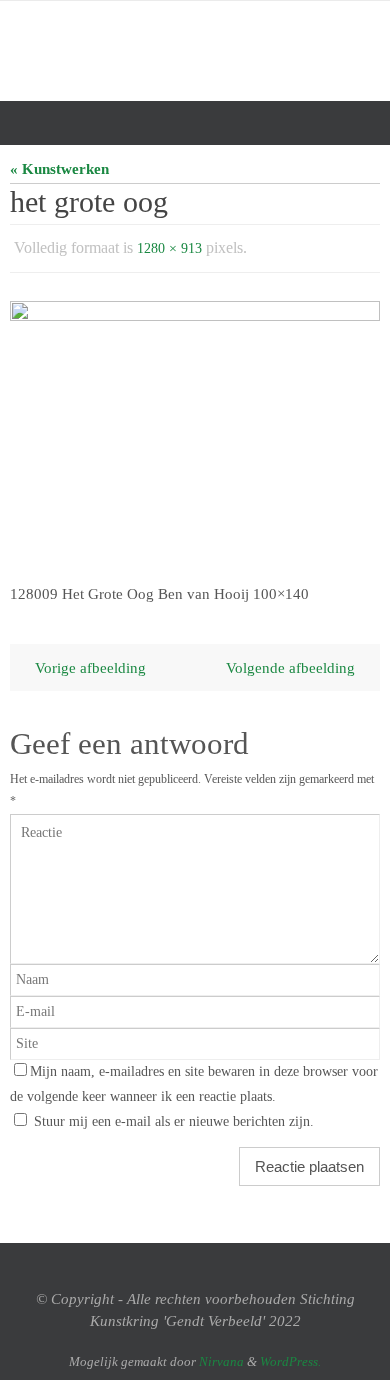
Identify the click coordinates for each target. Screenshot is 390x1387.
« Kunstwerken (59, 168)
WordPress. (290, 1356)
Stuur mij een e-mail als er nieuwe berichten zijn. (174, 1116)
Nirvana (221, 1356)
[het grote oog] (195, 429)
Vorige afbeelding (90, 662)
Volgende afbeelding (290, 662)
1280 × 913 (169, 246)
